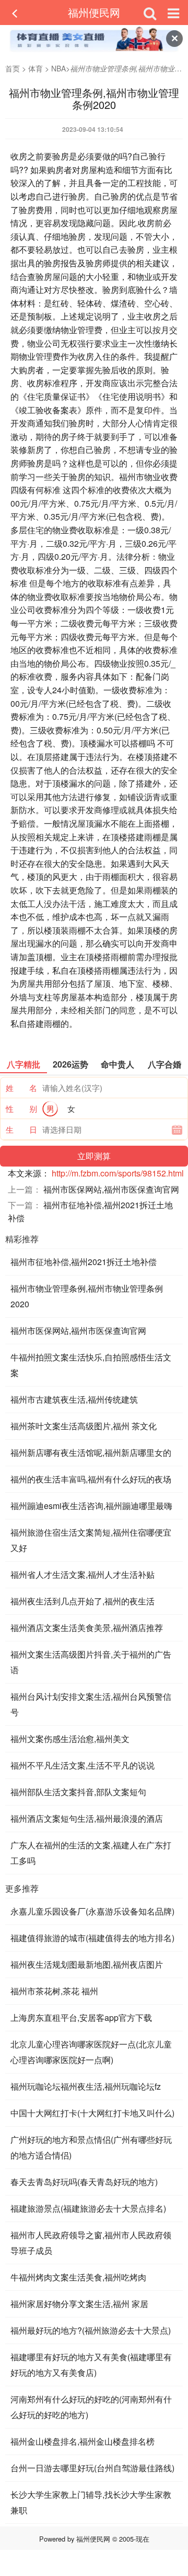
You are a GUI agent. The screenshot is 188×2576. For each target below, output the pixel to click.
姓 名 (21, 1088)
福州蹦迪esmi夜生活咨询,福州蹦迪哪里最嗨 (91, 1506)
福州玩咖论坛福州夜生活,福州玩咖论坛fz (86, 2086)
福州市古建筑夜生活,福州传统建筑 (74, 1399)
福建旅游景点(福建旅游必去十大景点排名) (88, 2208)
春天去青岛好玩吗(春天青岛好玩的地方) (84, 2182)
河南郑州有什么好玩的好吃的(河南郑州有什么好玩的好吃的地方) (91, 2407)
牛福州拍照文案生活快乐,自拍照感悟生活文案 (91, 1365)
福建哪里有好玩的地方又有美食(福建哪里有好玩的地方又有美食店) (91, 2365)
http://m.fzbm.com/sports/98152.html (118, 1173)
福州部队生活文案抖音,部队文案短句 (78, 1792)
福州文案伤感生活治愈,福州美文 (70, 1739)
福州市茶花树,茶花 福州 (54, 1991)
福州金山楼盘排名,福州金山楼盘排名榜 (83, 2441)
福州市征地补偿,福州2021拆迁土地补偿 (84, 1262)
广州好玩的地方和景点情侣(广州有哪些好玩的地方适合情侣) (91, 2147)
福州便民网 (94, 12)
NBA (58, 68)
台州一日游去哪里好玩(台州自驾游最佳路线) (92, 2468)
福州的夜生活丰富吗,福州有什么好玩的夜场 (91, 1479)
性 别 (21, 1108)
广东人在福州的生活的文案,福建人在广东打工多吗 (91, 1853)
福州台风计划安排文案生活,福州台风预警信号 (91, 1704)
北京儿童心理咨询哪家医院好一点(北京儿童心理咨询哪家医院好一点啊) (91, 2052)
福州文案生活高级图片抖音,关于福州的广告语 (91, 1662)
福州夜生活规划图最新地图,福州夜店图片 (87, 1964)
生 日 (21, 1129)
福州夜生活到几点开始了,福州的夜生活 (83, 1601)
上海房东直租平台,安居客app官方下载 (81, 2017)
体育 (36, 68)
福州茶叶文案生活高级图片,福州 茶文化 (84, 1426)
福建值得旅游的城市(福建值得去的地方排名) (92, 1938)
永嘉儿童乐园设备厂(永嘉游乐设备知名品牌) (92, 1911)
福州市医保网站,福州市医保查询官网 (111, 1189)
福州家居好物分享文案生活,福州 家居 (79, 2304)
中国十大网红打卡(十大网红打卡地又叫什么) (92, 2113)
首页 (13, 68)
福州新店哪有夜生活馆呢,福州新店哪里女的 (91, 1452)
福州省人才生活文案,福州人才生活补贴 (83, 1574)
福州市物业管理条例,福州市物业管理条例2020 (87, 1296)
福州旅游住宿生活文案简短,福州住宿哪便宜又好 (91, 1540)
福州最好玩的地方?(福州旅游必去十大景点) (91, 2330)
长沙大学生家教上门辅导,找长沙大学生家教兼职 (91, 2502)
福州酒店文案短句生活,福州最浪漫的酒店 (87, 1818)
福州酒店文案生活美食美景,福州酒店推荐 (87, 1628)
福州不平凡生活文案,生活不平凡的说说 (83, 1765)
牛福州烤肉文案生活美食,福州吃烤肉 (78, 2277)
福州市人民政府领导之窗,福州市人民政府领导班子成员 (91, 2243)
